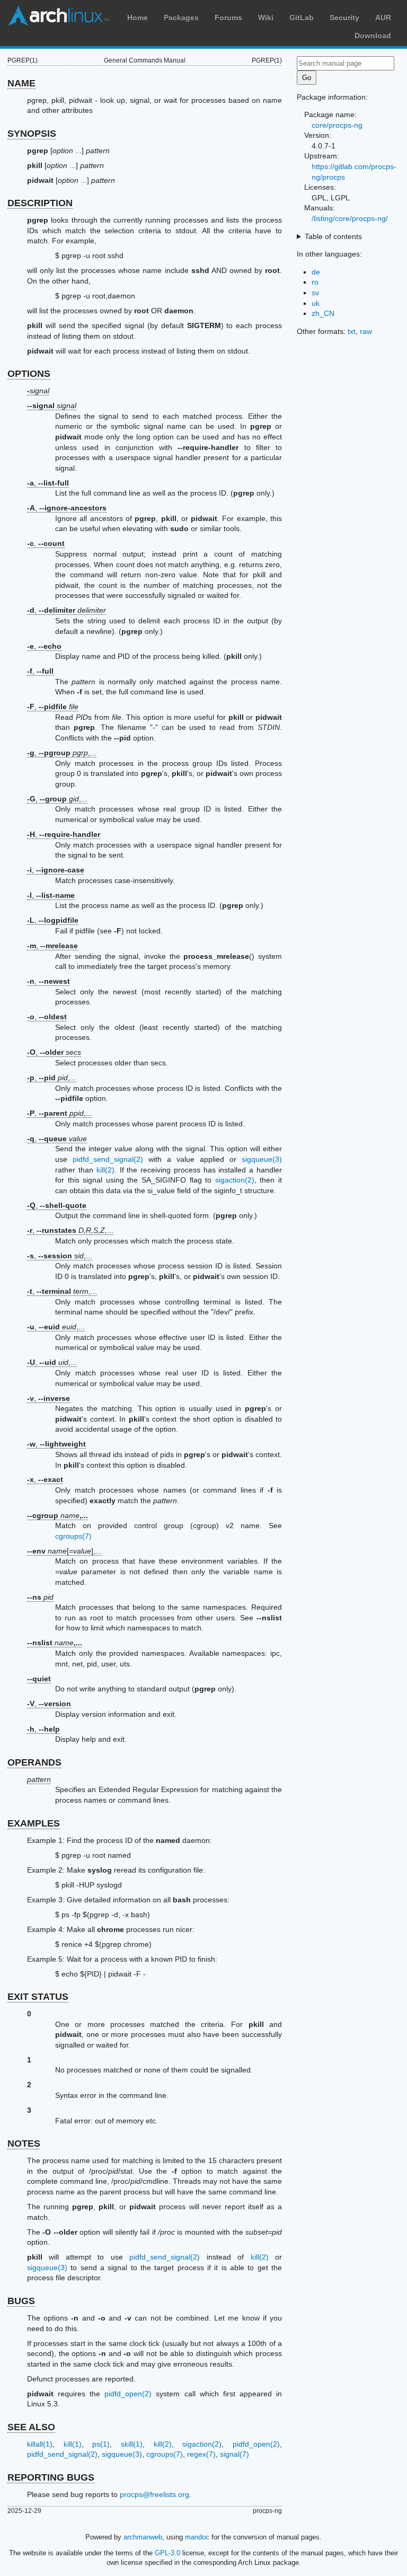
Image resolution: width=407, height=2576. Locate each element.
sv (315, 293)
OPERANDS (34, 1762)
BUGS (21, 2301)
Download (373, 36)
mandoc (197, 2537)
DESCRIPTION (40, 203)
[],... (64, 1551)
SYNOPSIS (32, 134)
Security (344, 17)
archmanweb (143, 2537)
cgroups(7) (73, 1536)
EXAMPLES (34, 1823)
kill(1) (73, 2444)
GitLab (302, 17)
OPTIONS (29, 374)
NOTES (24, 2143)
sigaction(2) (235, 1180)
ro (315, 282)
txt (352, 331)
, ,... (62, 753)
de (316, 272)
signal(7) (235, 2454)
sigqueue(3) (262, 1159)
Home (138, 17)
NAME (21, 83)
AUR (383, 17)
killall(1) (40, 2444)
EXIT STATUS (38, 1997)
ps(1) (101, 2444)
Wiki (266, 17)
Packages (181, 17)
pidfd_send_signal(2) (108, 1159)
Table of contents (333, 236)
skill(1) (132, 2444)
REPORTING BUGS (51, 2477)
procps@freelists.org (154, 2494)
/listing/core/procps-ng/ (350, 218)
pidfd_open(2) (128, 2394)
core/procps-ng (337, 125)
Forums (228, 17)
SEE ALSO (31, 2427)
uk (316, 303)
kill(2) (105, 1170)
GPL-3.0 (167, 2553)
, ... (70, 1230)
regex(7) (201, 2454)
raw (366, 331)
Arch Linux (58, 16)
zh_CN (323, 313)
